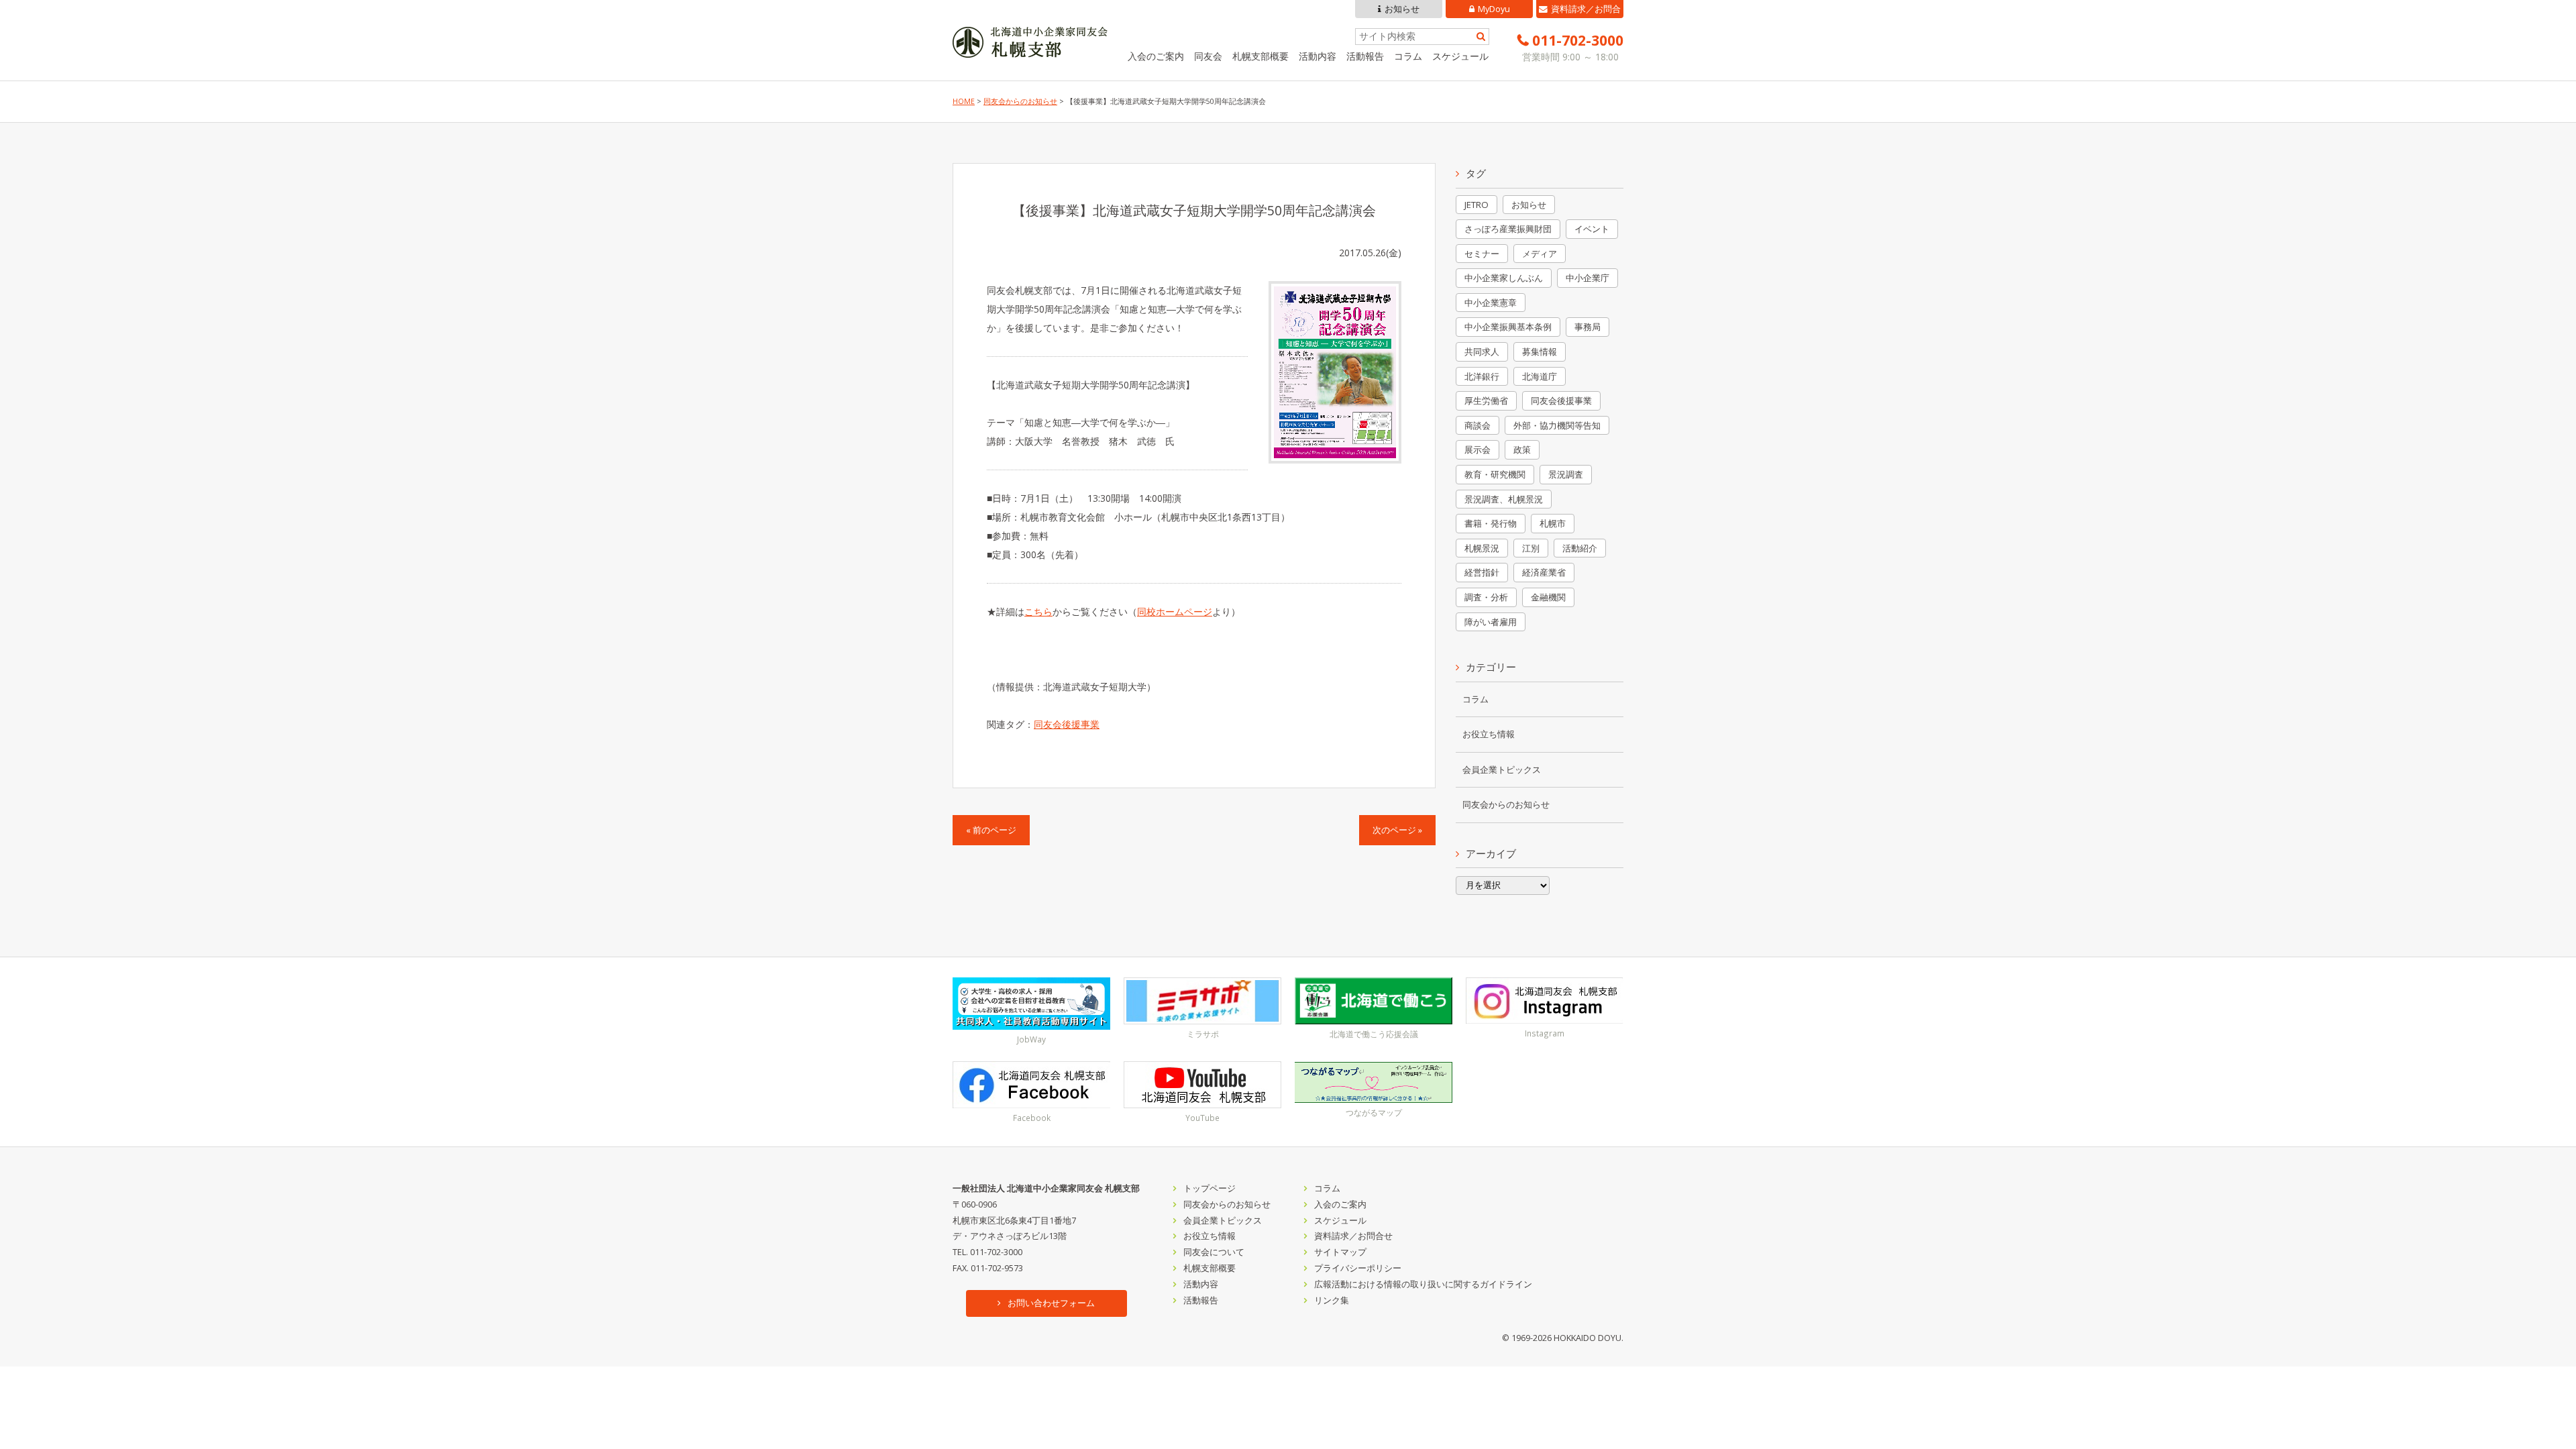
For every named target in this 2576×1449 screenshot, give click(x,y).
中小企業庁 (1588, 278)
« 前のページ (991, 830)
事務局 (1588, 327)
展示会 (1478, 449)
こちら (1038, 611)
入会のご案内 (1156, 56)
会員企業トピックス (1502, 770)
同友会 (1208, 56)
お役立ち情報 (1489, 734)
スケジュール (1460, 56)
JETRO (1477, 205)
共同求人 (1482, 352)
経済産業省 (1544, 572)
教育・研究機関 (1495, 474)
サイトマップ (1340, 1252)
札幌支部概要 (1260, 56)
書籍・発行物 (1491, 523)
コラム (1408, 56)
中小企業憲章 (1491, 303)
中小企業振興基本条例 (1508, 327)
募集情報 (1540, 352)
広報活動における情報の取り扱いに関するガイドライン (1423, 1284)
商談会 (1478, 425)
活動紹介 (1580, 548)
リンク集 (1332, 1300)
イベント (1592, 229)
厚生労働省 (1486, 400)
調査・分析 (1486, 597)
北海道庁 (1540, 376)
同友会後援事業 (1067, 724)
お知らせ (1402, 9)
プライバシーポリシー (1358, 1268)
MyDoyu (1494, 9)
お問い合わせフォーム (1051, 1303)
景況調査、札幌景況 (1504, 499)
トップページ (1210, 1188)
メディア (1540, 254)
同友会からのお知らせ (1020, 101)
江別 (1531, 548)
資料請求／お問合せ (1586, 11)
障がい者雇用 (1491, 622)
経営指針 (1482, 572)
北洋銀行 (1482, 376)
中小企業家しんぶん (1504, 278)
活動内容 (1318, 56)
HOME (964, 101)
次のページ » (1397, 830)
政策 (1522, 449)
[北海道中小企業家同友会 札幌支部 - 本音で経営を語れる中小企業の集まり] (1030, 48)
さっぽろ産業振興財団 (1508, 229)
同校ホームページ (1175, 611)
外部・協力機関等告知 (1557, 425)
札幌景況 (1482, 548)
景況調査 (1566, 474)
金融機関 (1548, 597)
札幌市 (1553, 523)
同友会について (1214, 1252)
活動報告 (1365, 56)
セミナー (1482, 254)
